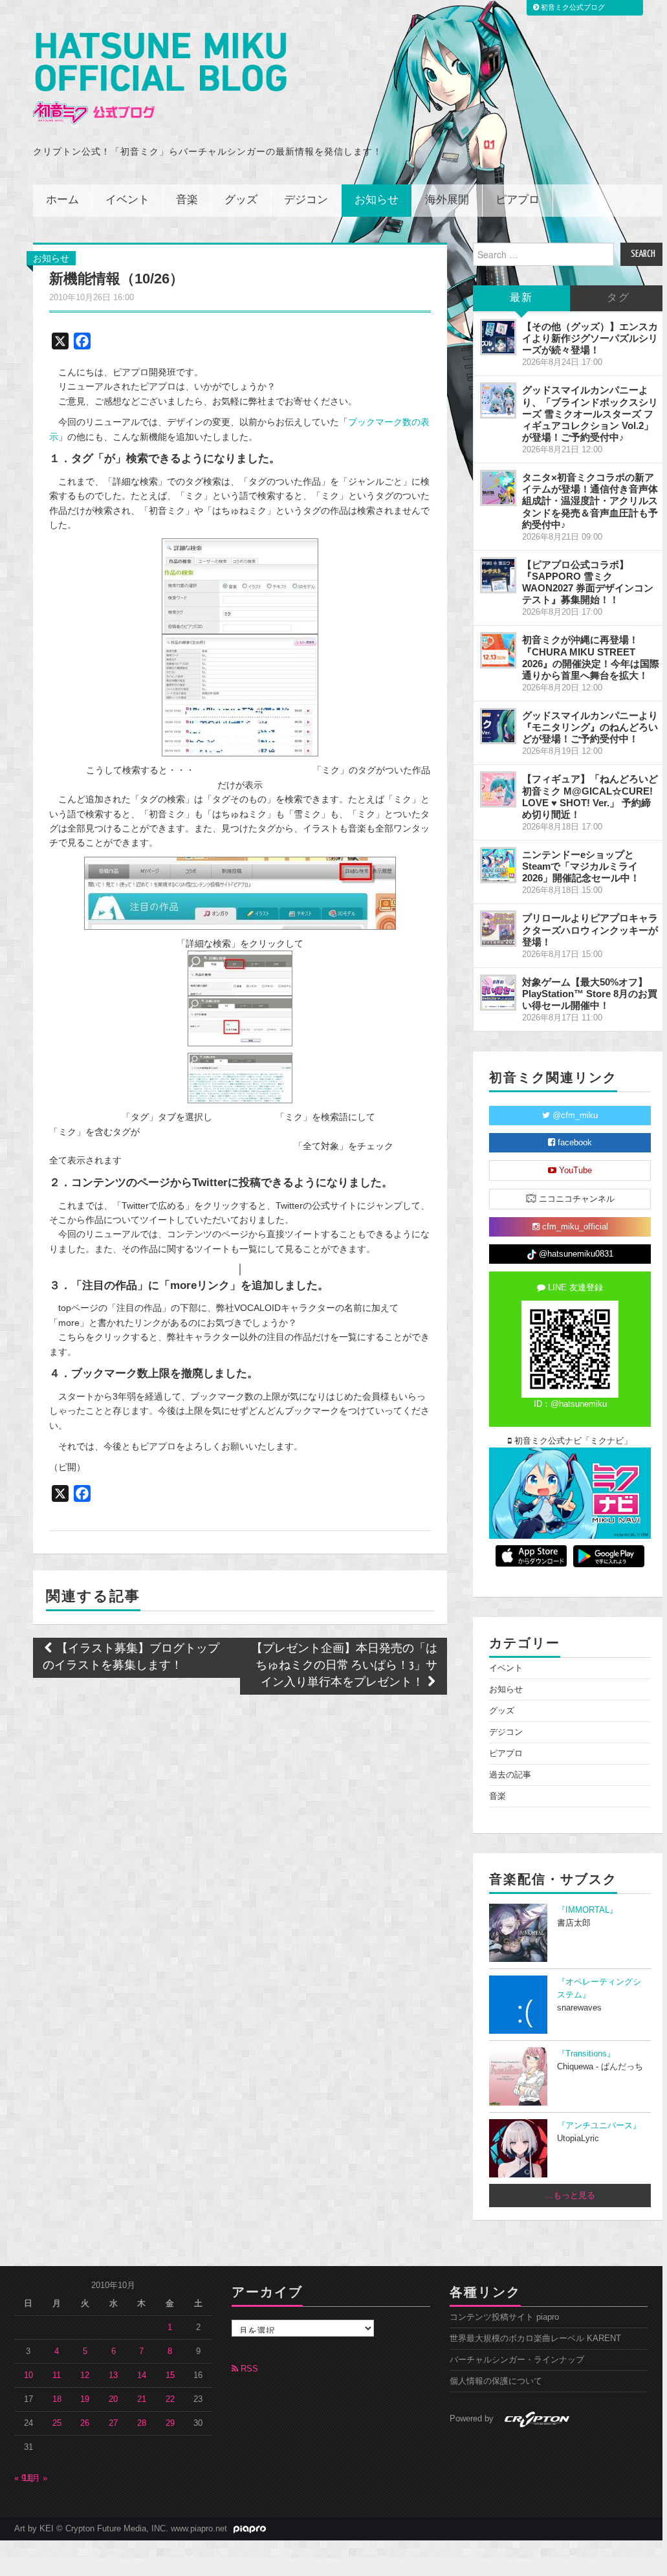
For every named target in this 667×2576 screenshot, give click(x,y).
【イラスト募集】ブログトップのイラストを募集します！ (131, 1657)
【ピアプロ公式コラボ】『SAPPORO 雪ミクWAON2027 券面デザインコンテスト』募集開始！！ (588, 582)
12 (85, 2375)
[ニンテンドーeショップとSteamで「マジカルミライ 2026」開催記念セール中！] (498, 865)
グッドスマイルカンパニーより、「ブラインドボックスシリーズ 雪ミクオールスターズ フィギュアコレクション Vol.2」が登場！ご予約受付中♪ (590, 413)
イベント (127, 200)
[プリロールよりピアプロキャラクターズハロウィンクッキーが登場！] (498, 929)
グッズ (241, 200)
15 (170, 2375)
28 (142, 2423)
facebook (574, 1143)
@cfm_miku (574, 1116)
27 (113, 2423)
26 (85, 2423)
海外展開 (447, 200)
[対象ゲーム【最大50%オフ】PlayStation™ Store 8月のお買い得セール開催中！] (498, 993)
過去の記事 (510, 1775)
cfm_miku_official (574, 1227)
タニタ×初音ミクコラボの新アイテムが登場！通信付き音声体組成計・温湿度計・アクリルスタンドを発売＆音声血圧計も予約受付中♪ (590, 501)
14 (142, 2375)
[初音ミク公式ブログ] (160, 79)
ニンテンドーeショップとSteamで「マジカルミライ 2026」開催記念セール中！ (581, 866)
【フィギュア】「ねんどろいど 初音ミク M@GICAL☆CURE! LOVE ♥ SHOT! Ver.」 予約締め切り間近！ (590, 796)
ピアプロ (518, 200)
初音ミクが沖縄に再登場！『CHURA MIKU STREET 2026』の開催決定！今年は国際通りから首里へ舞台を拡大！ (591, 657)
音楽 (187, 200)
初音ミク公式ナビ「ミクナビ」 (572, 1441)
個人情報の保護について (496, 2381)
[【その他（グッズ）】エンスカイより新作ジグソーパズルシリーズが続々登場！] (498, 337)
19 (85, 2399)
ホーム (62, 200)
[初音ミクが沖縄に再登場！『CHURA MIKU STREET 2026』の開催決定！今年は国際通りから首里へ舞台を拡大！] (498, 650)
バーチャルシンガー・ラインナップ (517, 2360)
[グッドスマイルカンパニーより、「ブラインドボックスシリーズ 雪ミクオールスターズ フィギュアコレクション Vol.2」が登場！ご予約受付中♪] (498, 401)
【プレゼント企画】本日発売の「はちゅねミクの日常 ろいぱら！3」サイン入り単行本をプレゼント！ (344, 1666)
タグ (618, 298)
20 (113, 2399)
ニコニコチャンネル (575, 1199)
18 (57, 2399)
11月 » (35, 2478)
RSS (248, 2369)
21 (142, 2399)
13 (113, 2375)
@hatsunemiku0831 (575, 1254)
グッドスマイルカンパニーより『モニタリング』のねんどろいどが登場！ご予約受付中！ (590, 727)
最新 (521, 298)
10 (28, 2375)
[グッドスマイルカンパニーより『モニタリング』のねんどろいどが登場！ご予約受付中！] (498, 726)
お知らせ (377, 200)
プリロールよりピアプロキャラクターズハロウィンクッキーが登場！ (590, 930)
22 (170, 2399)
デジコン (306, 200)
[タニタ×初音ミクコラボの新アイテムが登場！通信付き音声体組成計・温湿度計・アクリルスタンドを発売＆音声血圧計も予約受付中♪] (498, 488)
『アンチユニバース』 (599, 2126)
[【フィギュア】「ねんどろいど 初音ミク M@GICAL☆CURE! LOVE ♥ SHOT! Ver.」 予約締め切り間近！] (498, 789)
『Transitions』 (586, 2054)
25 (57, 2423)
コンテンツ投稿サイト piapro (504, 2317)
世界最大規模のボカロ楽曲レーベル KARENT (535, 2339)
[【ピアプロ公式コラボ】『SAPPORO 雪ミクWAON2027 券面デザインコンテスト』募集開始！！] (498, 575)
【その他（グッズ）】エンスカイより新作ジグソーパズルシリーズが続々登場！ (590, 338)
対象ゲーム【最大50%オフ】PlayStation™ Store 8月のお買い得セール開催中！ (590, 994)
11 (57, 2375)
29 (170, 2423)
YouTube (574, 1171)
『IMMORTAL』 (587, 1910)
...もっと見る (570, 2196)
